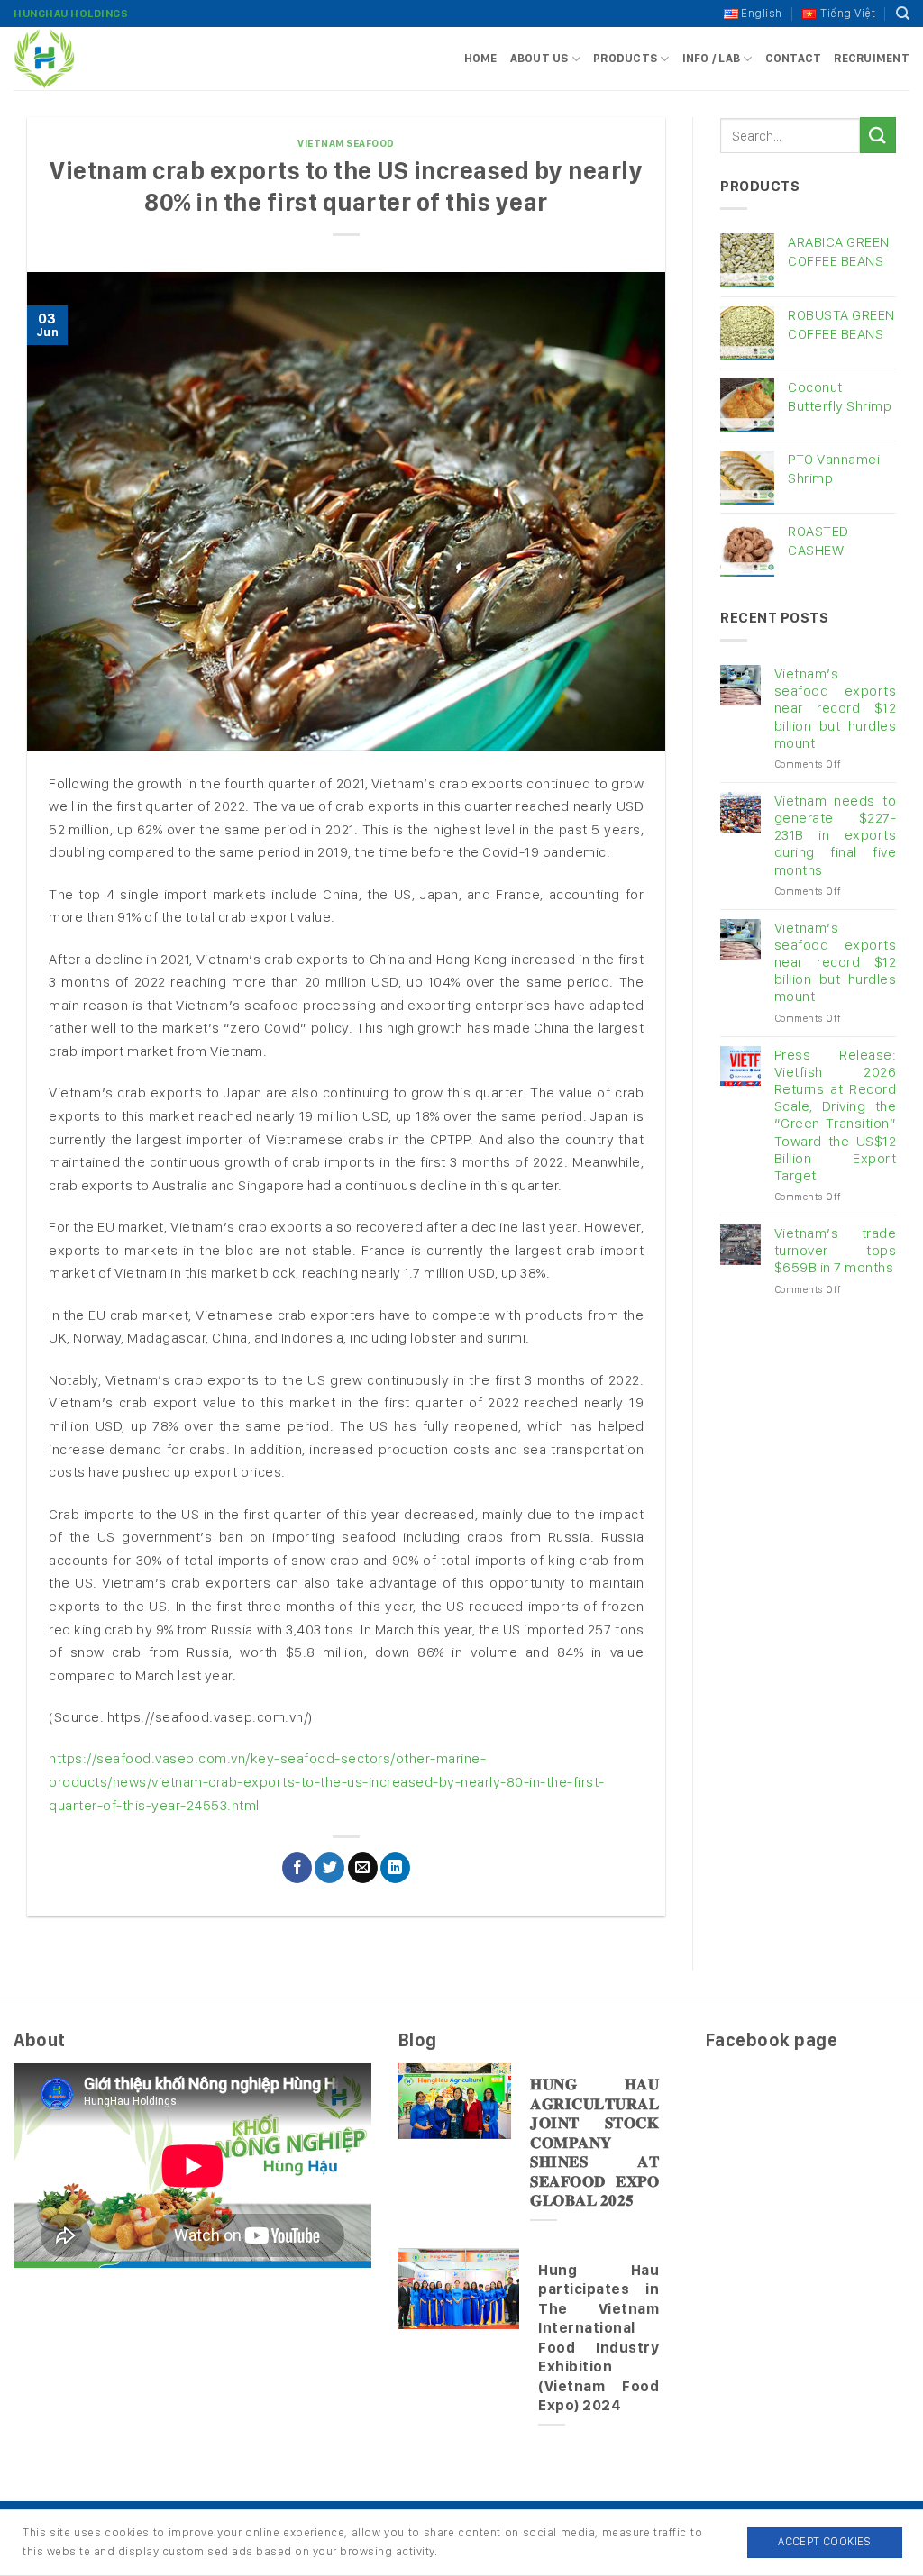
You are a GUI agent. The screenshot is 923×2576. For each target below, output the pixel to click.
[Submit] (878, 135)
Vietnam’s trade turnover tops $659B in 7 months (835, 1250)
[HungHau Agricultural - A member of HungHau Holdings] (104, 59)
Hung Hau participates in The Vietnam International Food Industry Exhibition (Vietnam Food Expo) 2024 (599, 2338)
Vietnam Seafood (346, 143)
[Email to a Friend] (363, 1868)
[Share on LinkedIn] (395, 1868)
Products (625, 58)
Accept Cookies (824, 2541)
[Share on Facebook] (297, 1868)
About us (539, 58)
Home (481, 58)
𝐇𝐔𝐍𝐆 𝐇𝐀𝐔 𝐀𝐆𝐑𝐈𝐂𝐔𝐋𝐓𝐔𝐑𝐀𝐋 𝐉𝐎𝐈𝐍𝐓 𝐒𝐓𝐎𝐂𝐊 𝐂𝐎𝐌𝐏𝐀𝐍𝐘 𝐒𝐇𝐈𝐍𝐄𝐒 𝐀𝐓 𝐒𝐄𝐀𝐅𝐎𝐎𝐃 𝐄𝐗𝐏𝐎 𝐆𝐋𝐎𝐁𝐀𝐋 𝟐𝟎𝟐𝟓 (594, 2142)
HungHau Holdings (71, 14)
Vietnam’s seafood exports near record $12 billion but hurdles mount (835, 708)
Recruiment (872, 58)
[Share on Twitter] (329, 1868)
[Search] (903, 14)
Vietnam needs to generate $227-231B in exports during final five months (835, 835)
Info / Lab (712, 58)
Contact (794, 58)
